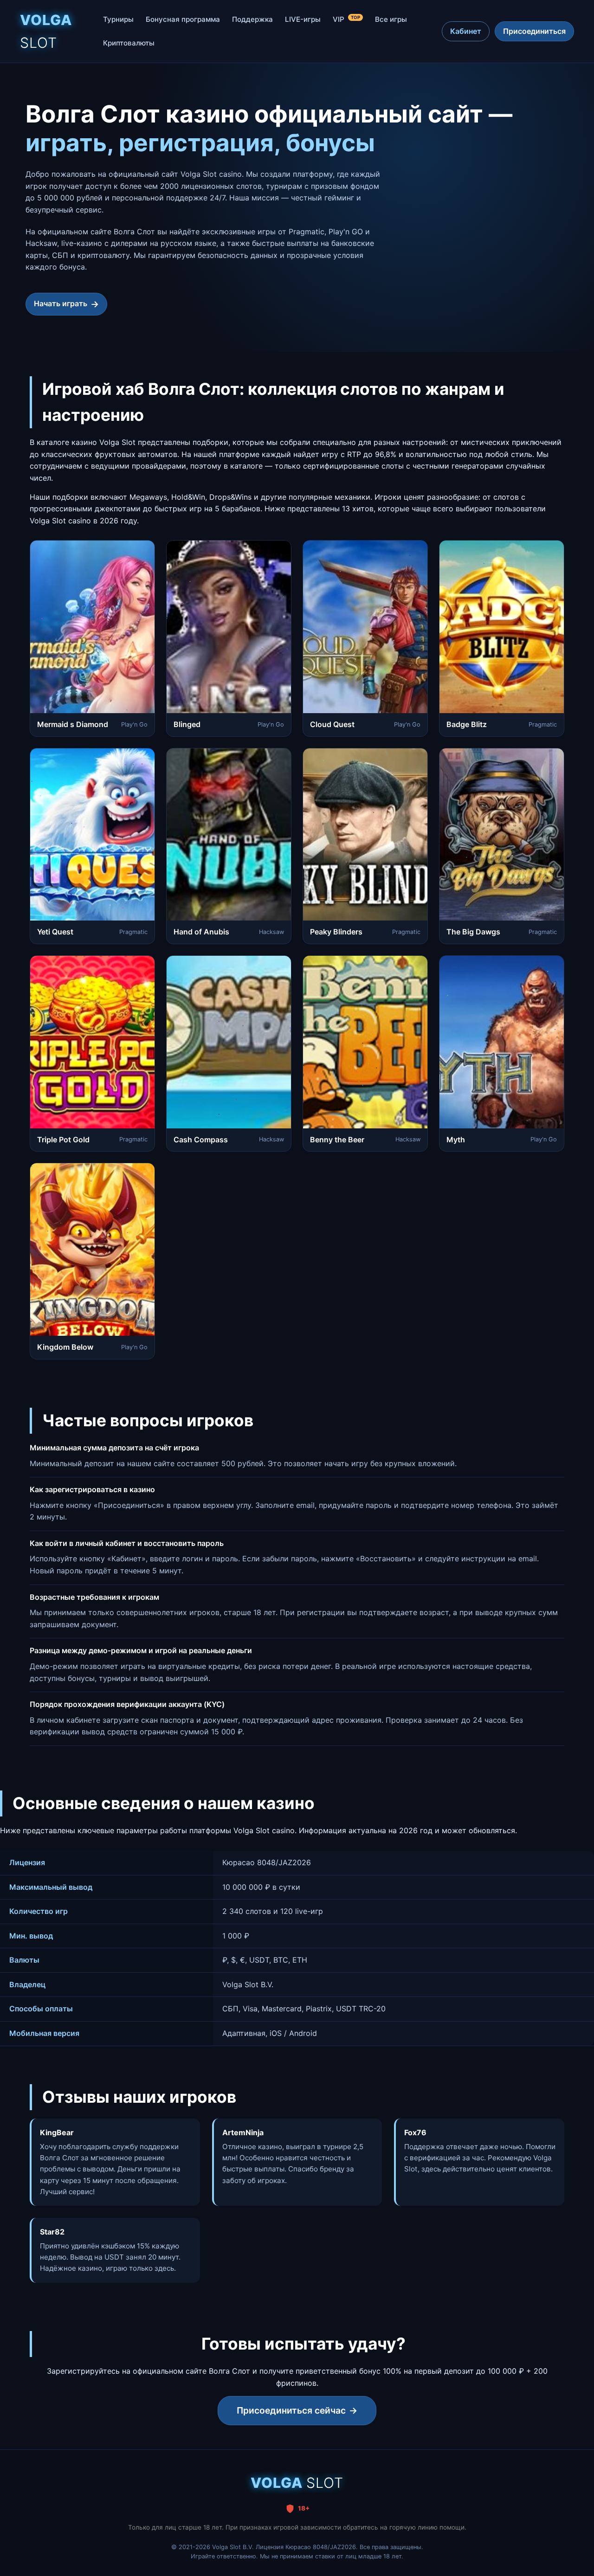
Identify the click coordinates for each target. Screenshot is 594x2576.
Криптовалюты (129, 43)
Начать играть (61, 303)
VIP (346, 19)
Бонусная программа (183, 19)
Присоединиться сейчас (291, 2410)
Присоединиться (534, 31)
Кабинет (466, 31)
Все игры (391, 19)
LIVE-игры (303, 19)
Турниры (118, 19)
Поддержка (252, 19)
